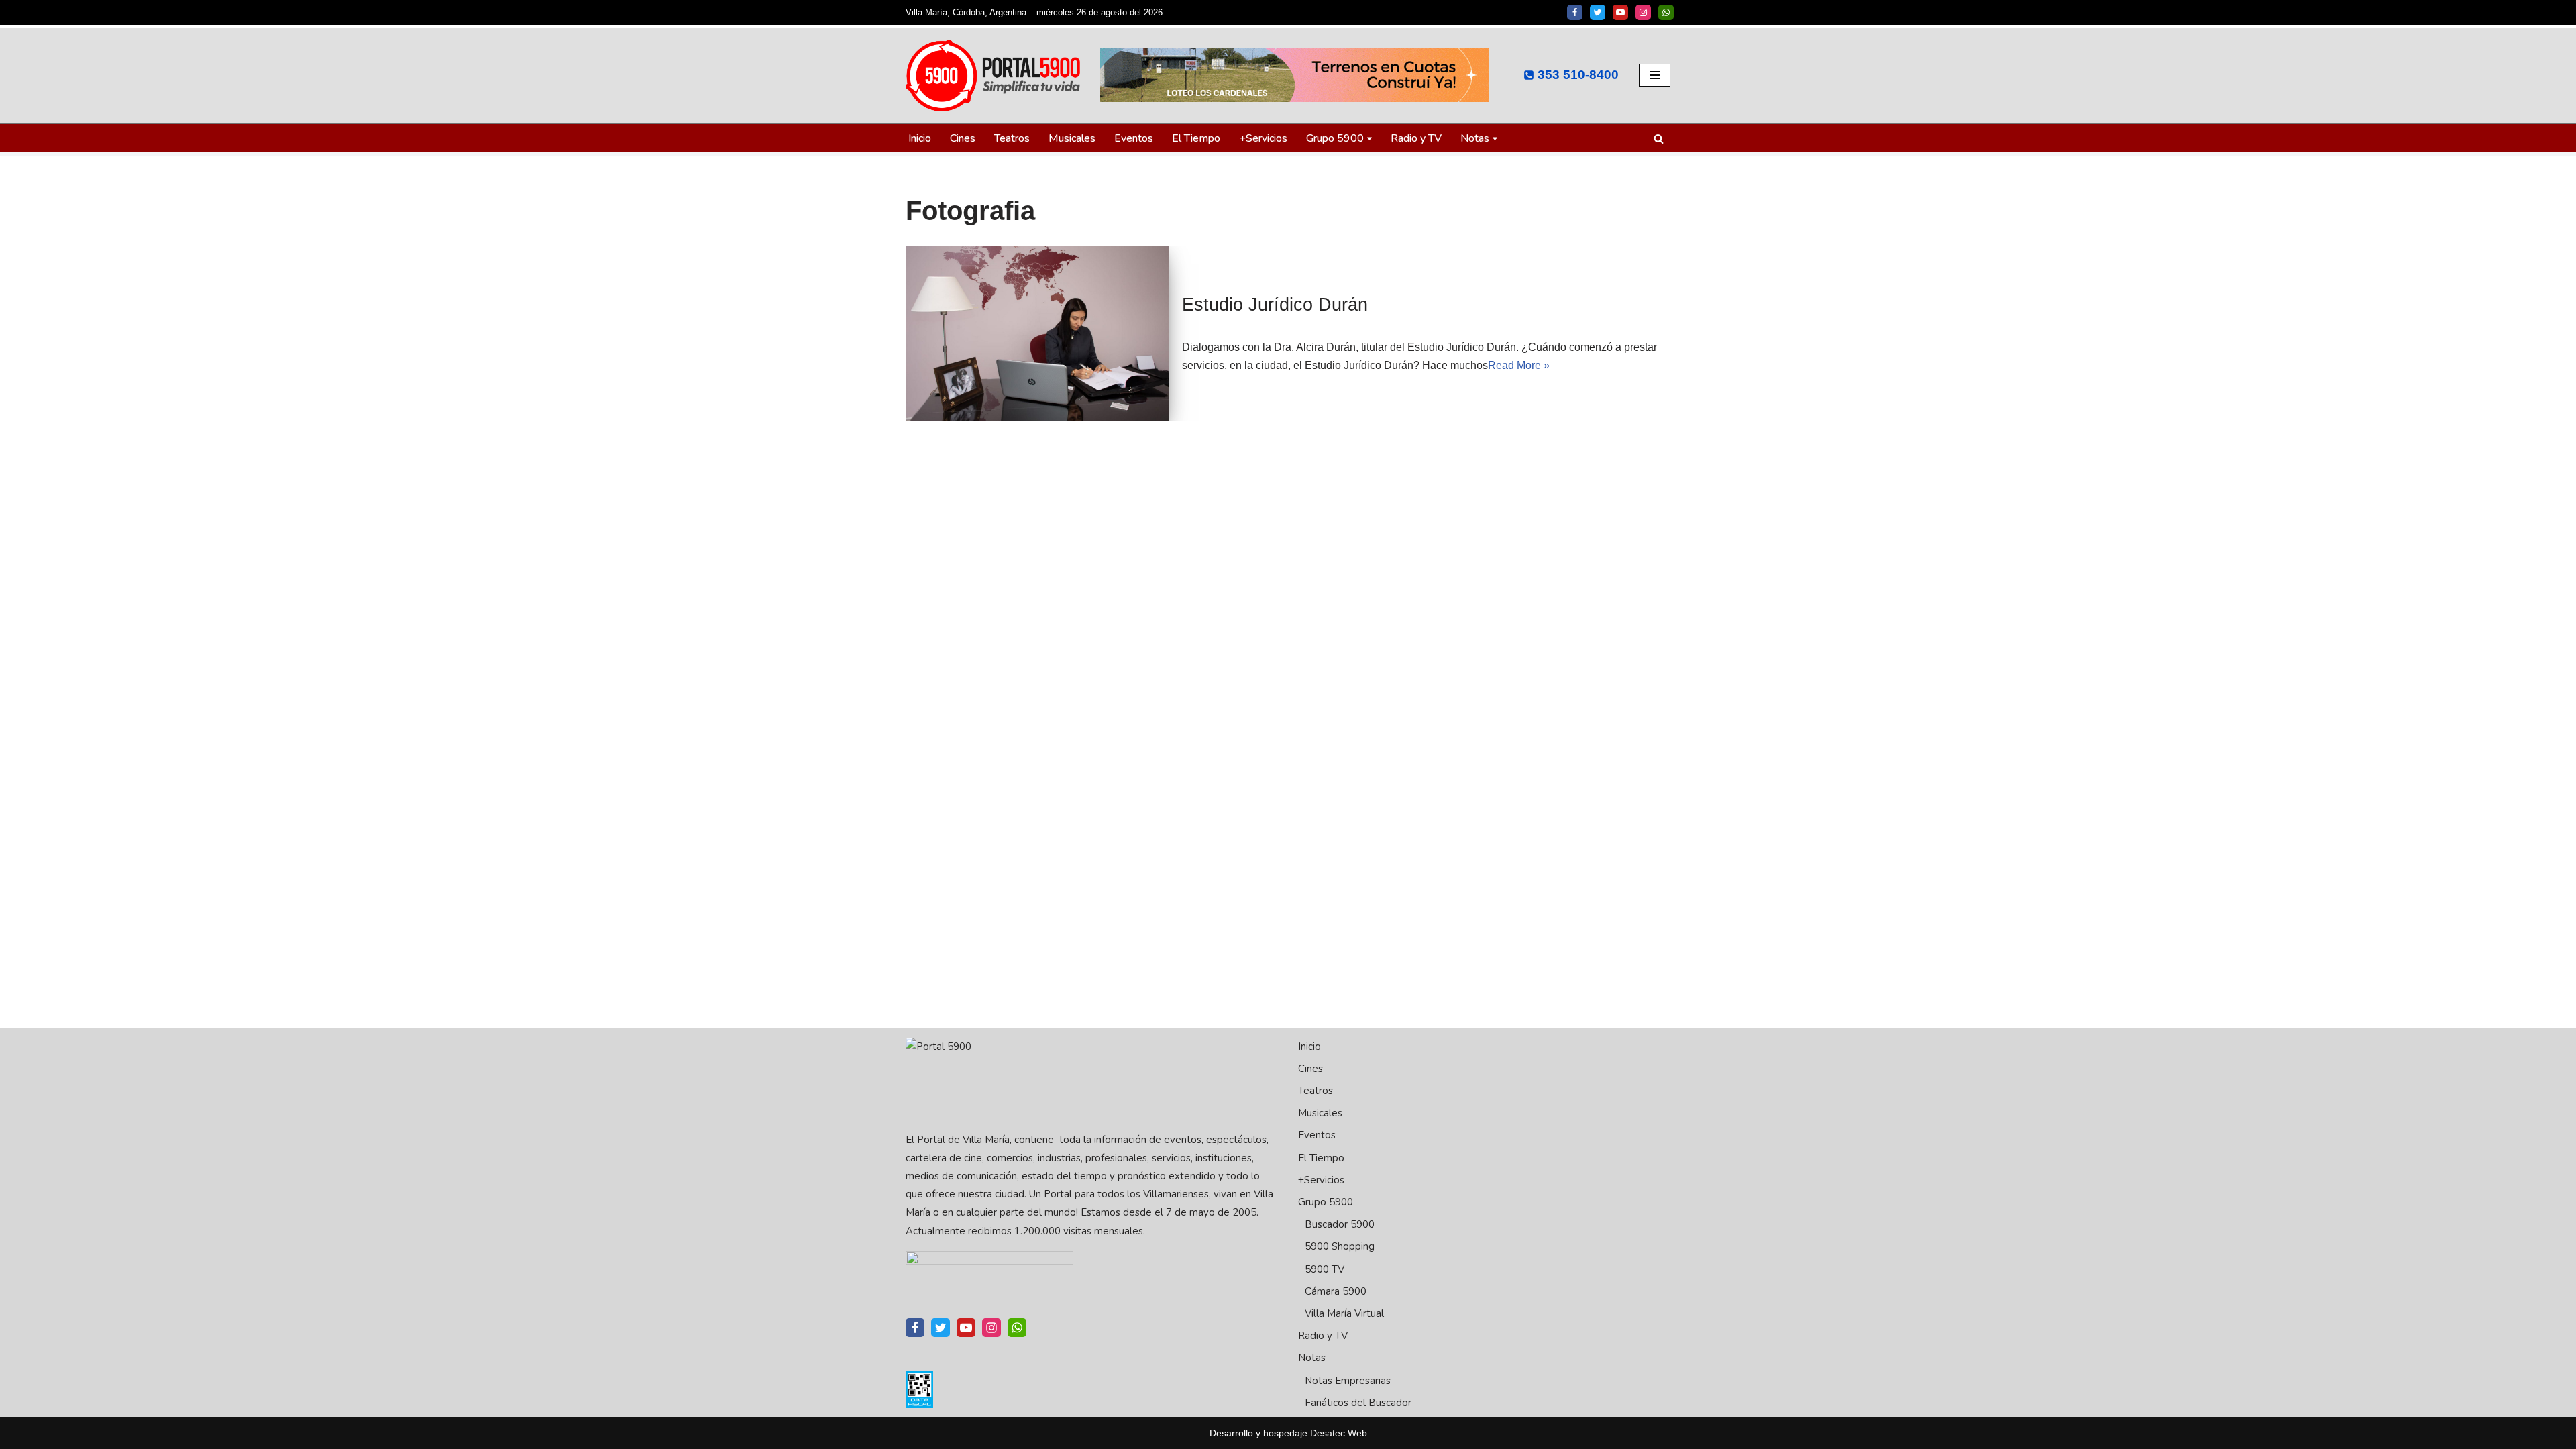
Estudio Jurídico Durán (1275, 305)
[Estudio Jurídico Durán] (1037, 333)
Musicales (1072, 138)
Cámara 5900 (1336, 1291)
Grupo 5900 (1326, 1202)
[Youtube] (1620, 12)
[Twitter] (1598, 12)
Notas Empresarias (1348, 1381)
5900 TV (1325, 1269)
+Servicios (1263, 138)
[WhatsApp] (1666, 12)
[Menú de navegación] (1655, 75)
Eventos (1134, 138)
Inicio (920, 138)
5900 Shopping (1340, 1246)
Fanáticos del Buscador (1358, 1403)
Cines (963, 138)
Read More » (1519, 365)
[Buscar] (1659, 139)
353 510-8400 (1578, 75)
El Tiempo (1196, 138)
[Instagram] (1643, 12)
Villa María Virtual (1344, 1313)
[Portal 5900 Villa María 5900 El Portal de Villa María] (993, 75)
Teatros (1012, 138)
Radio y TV (1416, 138)
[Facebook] (1575, 12)
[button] (1370, 139)
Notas (1312, 1358)
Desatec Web (1339, 1433)
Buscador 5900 (1340, 1224)
